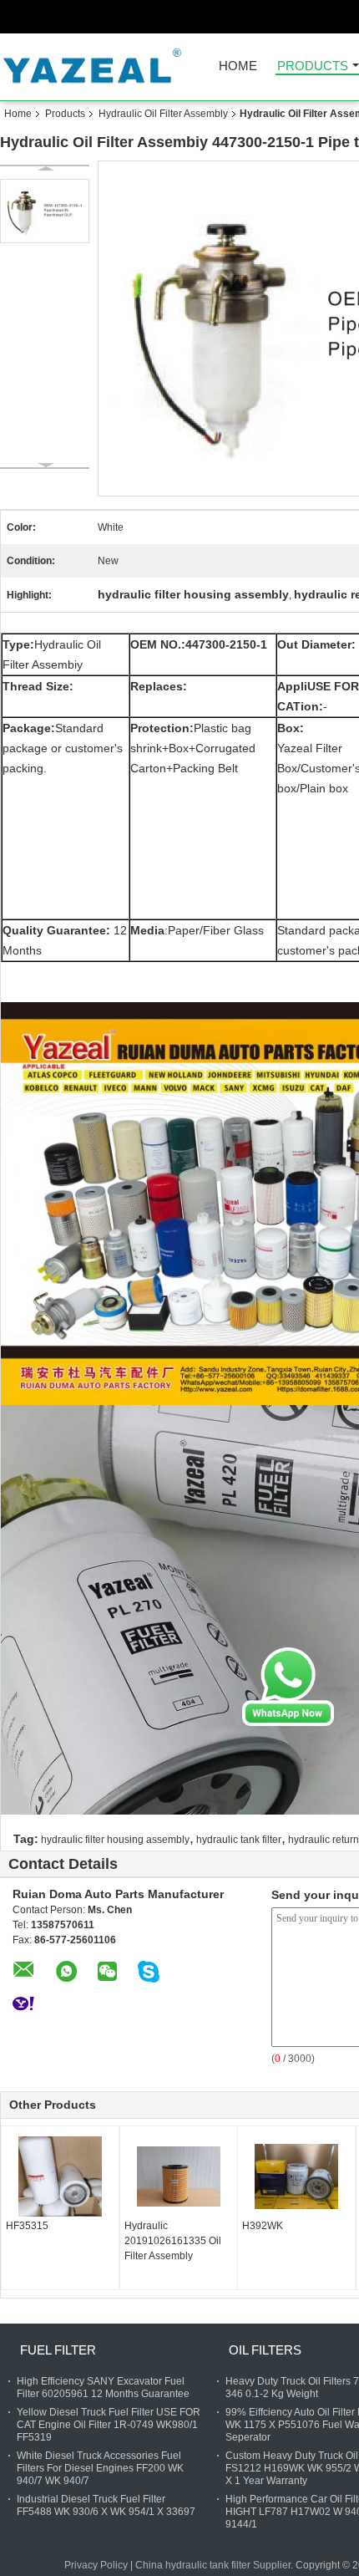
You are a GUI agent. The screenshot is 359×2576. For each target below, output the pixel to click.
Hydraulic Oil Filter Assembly (163, 114)
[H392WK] (296, 2176)
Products (313, 66)
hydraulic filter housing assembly (115, 1840)
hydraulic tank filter (239, 1840)
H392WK (263, 2226)
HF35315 (27, 2226)
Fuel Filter (58, 2350)
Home (238, 66)
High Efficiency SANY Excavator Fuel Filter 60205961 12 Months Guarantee (103, 2388)
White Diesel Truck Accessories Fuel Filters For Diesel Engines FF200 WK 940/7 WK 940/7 (100, 2468)
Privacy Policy (96, 2565)
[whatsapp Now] (288, 1686)
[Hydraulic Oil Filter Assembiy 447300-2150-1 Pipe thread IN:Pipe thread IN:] (45, 211)
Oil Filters (265, 2350)
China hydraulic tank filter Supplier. (215, 2565)
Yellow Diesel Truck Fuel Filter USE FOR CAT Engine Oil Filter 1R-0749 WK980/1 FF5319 (109, 2425)
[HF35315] (60, 2176)
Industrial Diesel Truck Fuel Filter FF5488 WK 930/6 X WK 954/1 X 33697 (106, 2505)
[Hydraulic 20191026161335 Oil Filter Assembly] (179, 2176)
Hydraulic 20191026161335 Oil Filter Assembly (173, 2241)
